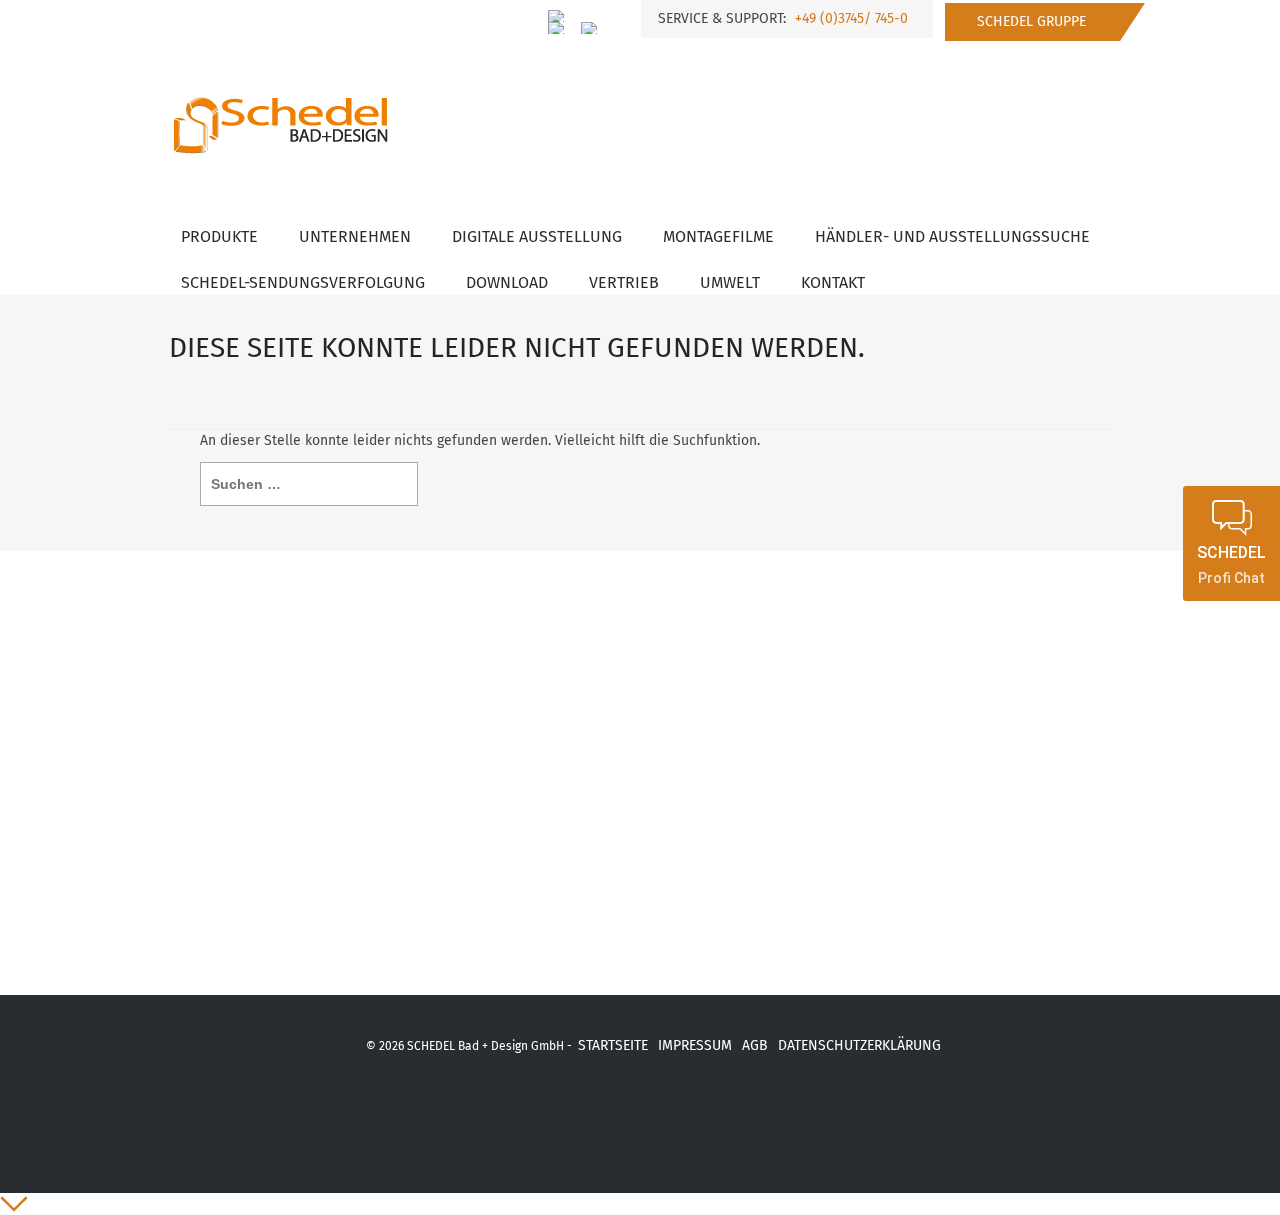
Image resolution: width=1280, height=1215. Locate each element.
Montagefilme (718, 236)
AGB (755, 1045)
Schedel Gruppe (1031, 21)
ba (711, 1113)
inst (660, 1113)
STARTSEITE (613, 1045)
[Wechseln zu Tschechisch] (590, 28)
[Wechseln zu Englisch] (557, 28)
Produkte (219, 236)
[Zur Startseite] (279, 108)
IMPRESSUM (695, 1045)
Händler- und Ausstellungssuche (952, 236)
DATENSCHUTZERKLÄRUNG (859, 1045)
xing (553, 1113)
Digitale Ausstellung (537, 236)
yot (607, 1113)
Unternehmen (355, 236)
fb (502, 1113)
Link (763, 1113)
